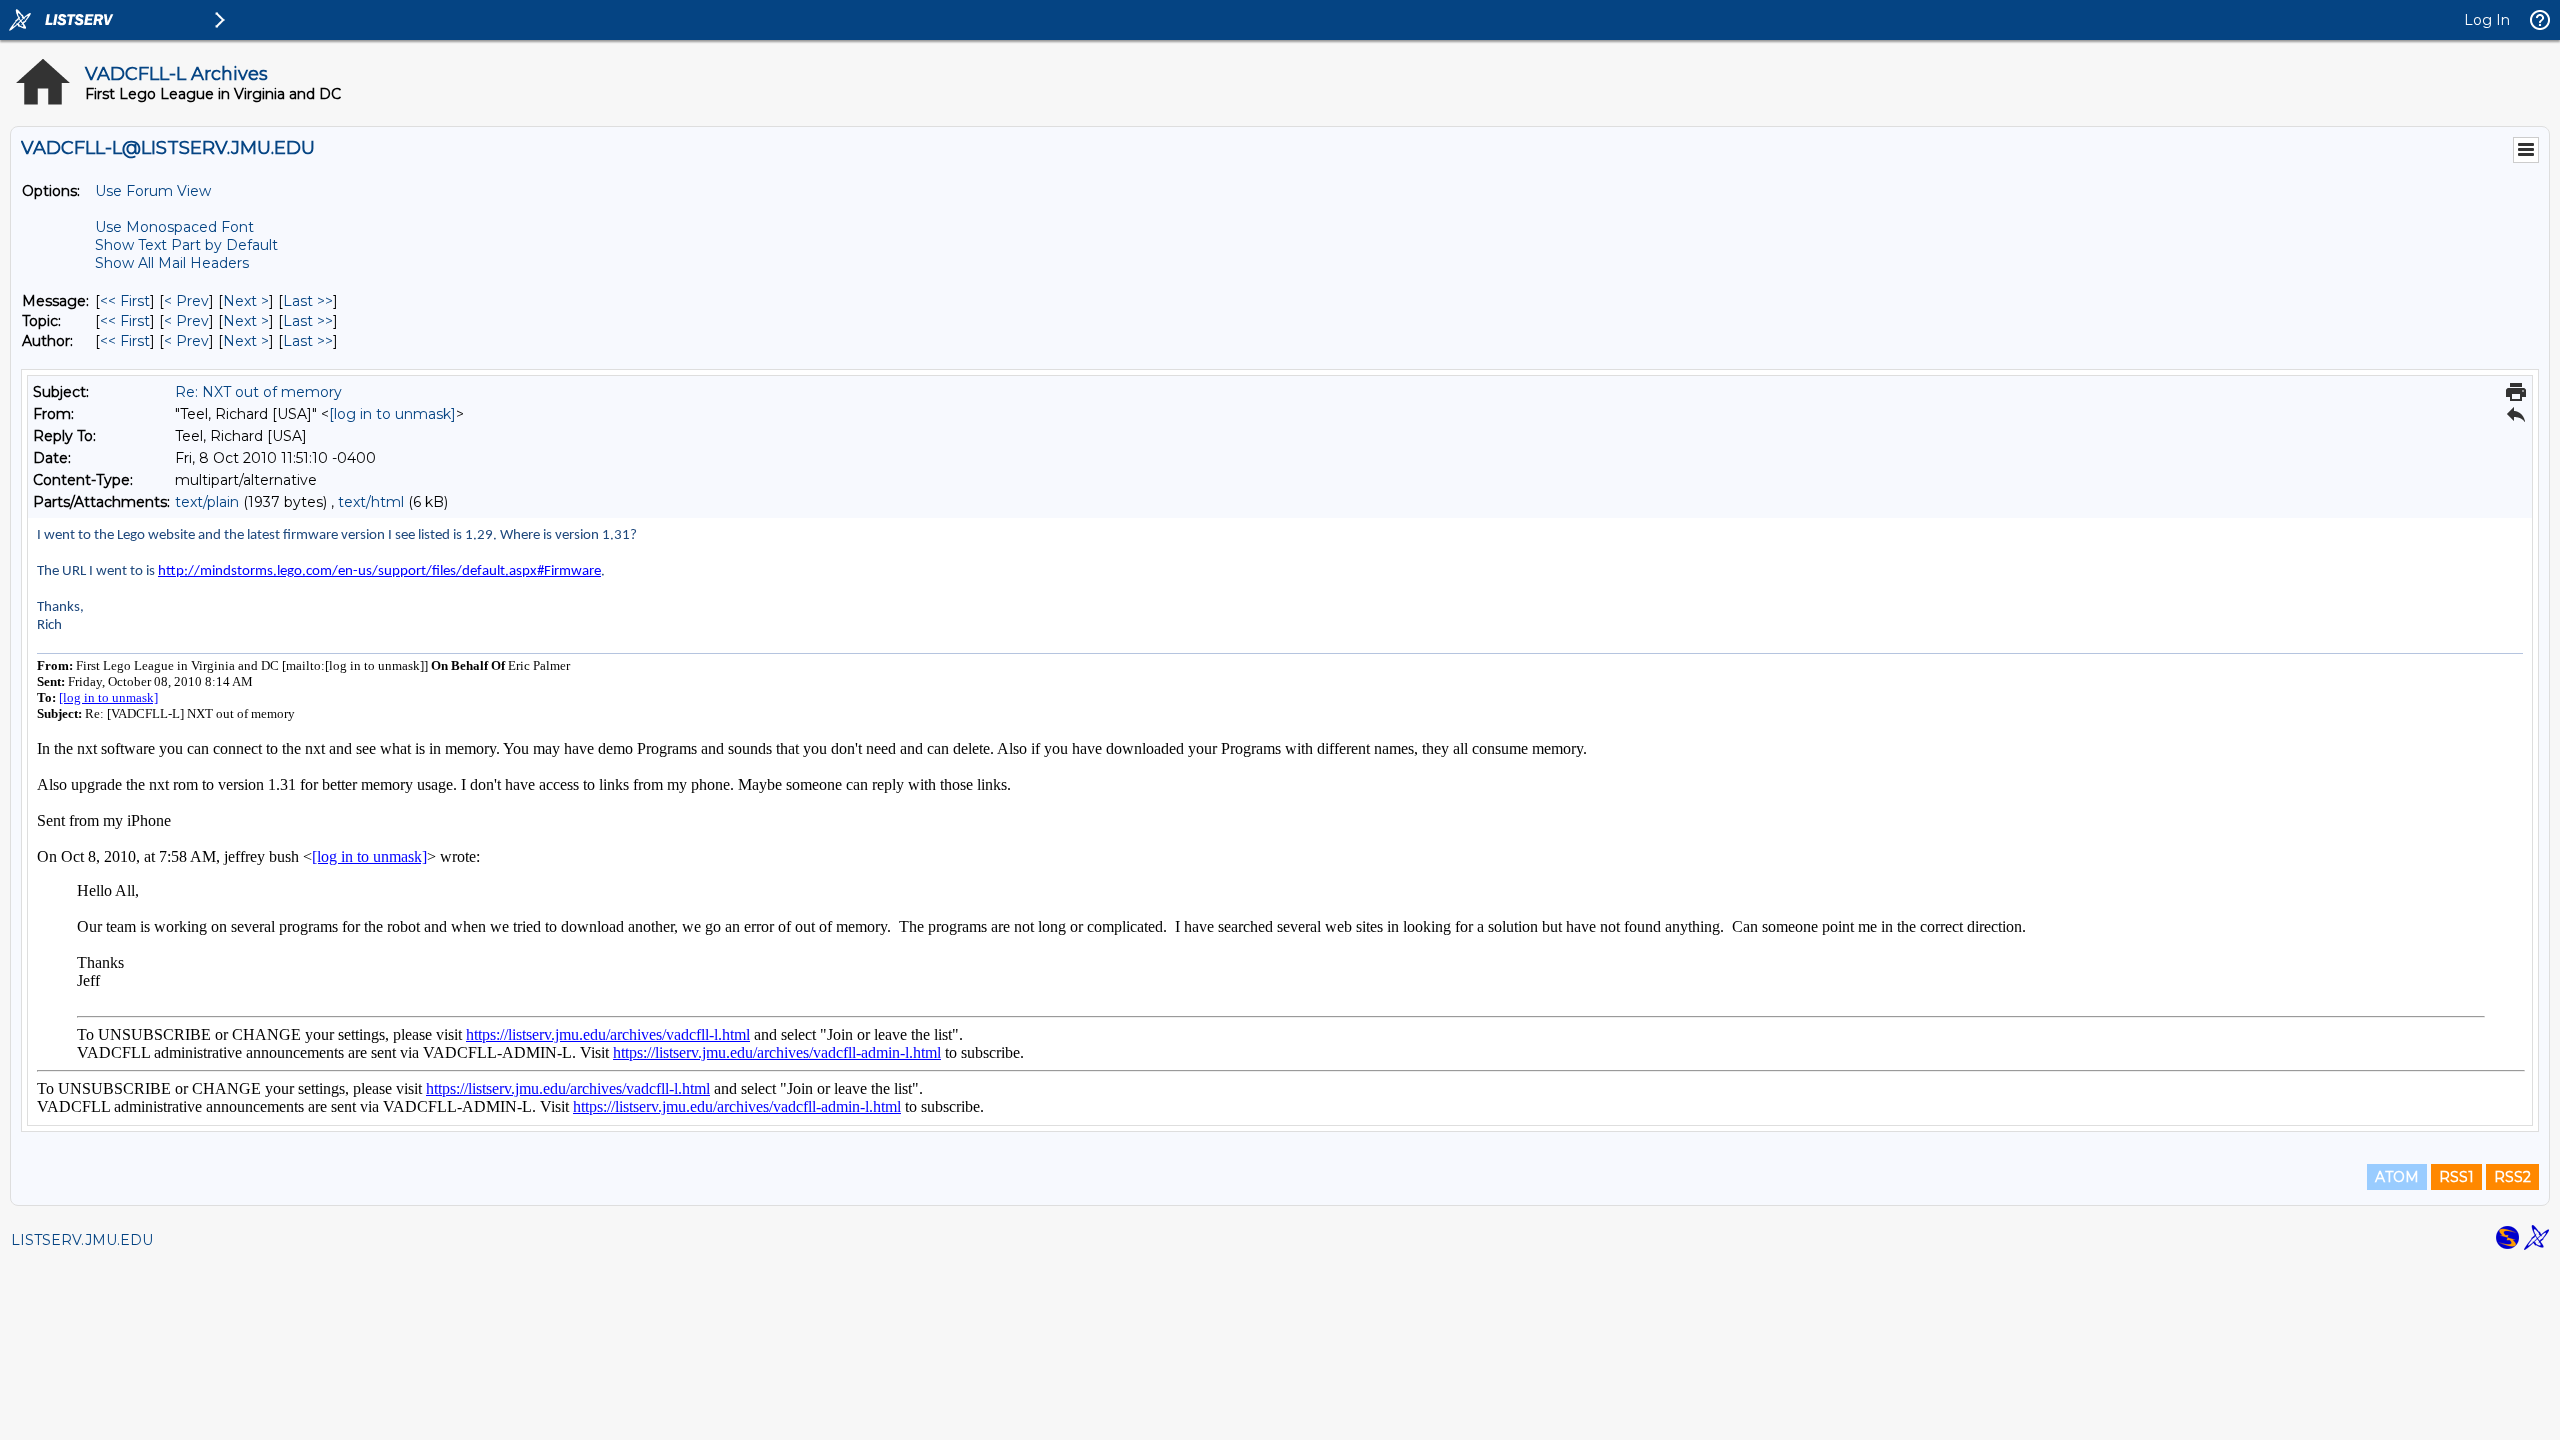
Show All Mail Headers (172, 263)
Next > (246, 301)
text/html (371, 502)
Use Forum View (153, 191)
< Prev (186, 301)
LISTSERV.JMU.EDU (82, 1240)
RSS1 (2456, 1177)
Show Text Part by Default (186, 245)
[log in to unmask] (392, 414)
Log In (2487, 20)
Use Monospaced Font (174, 227)
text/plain (207, 502)
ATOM (2397, 1177)
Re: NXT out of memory (258, 392)
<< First (125, 301)
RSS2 (2512, 1177)
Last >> (308, 301)
